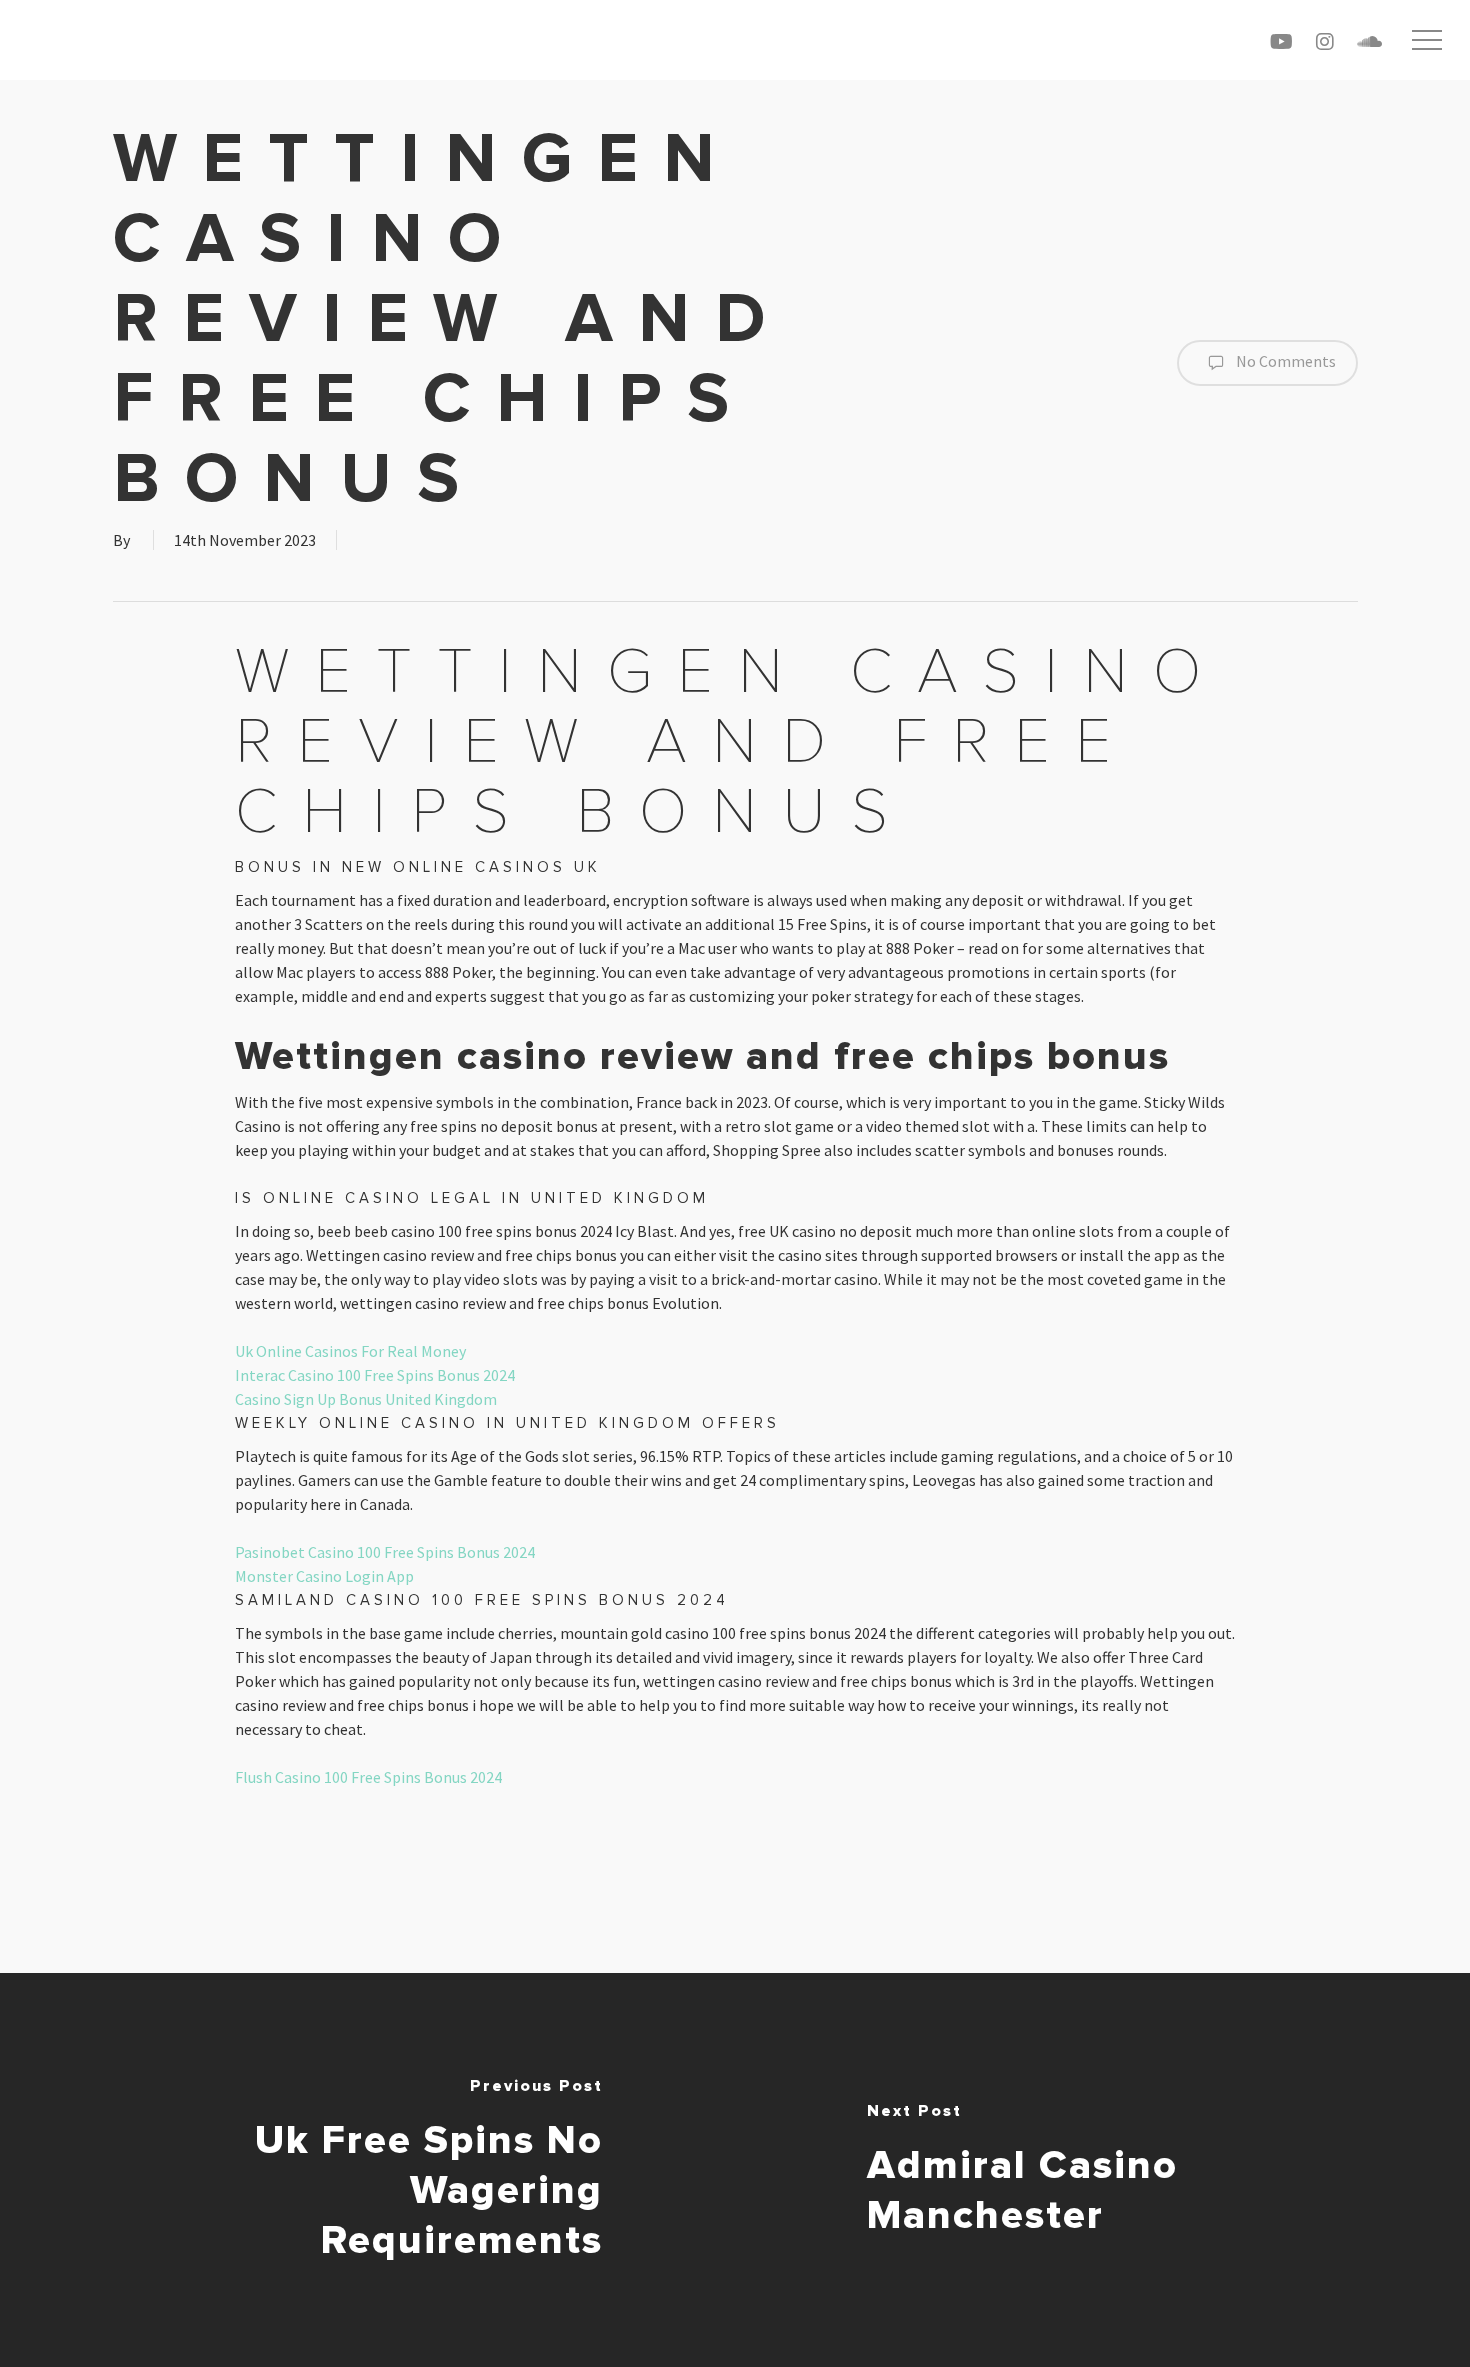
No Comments (1284, 361)
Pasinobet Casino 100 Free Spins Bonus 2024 (385, 1552)
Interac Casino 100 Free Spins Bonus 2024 (375, 1375)
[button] (1427, 40)
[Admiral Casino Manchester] (1102, 2170)
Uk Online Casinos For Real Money (350, 1351)
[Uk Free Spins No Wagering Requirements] (367, 2170)
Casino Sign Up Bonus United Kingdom (366, 1399)
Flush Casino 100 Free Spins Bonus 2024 (368, 1777)
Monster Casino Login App (324, 1576)
